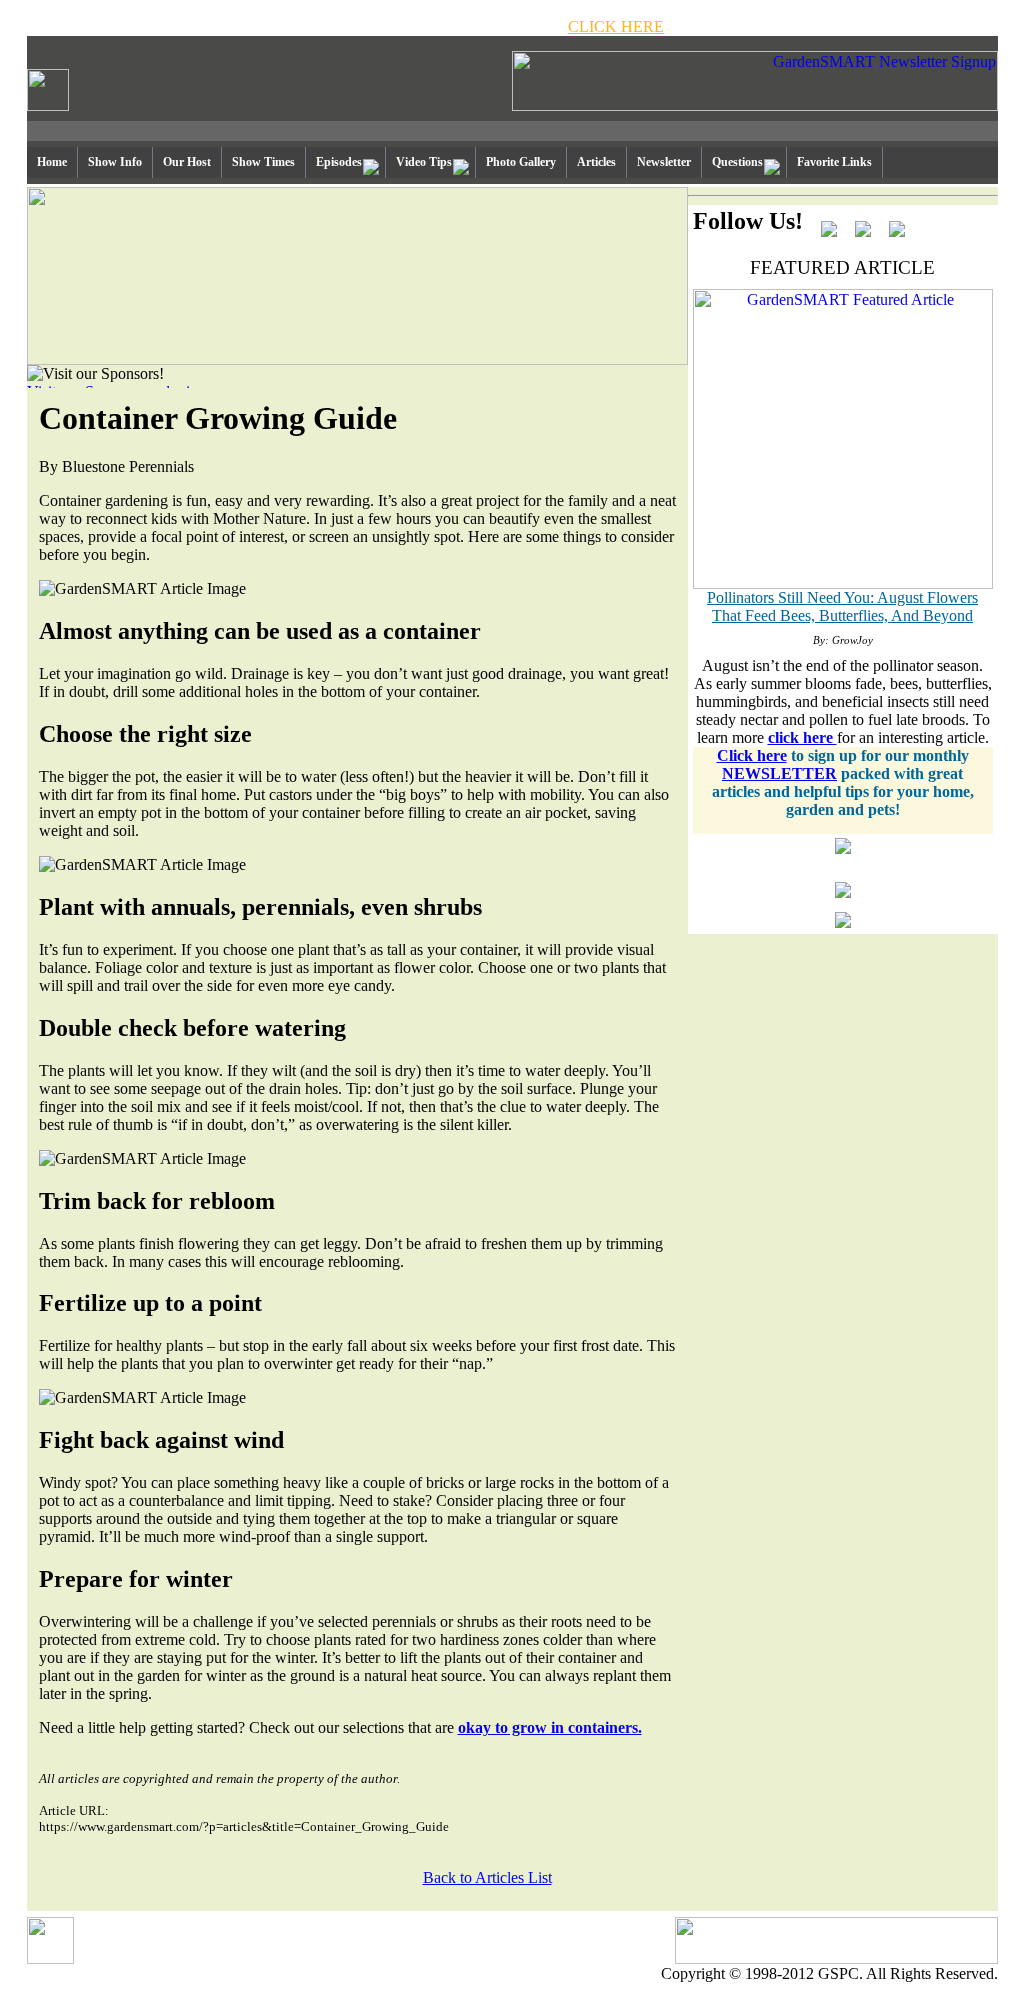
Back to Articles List (487, 1877)
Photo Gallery (521, 162)
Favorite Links (834, 162)
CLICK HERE (616, 26)
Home (52, 162)
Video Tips (424, 162)
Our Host (187, 162)
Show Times (263, 162)
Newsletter (664, 162)
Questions (737, 162)
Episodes (339, 162)
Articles (596, 162)
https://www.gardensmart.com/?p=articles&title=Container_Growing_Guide (244, 1826)
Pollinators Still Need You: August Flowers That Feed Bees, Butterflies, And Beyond (842, 606)
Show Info (115, 162)
